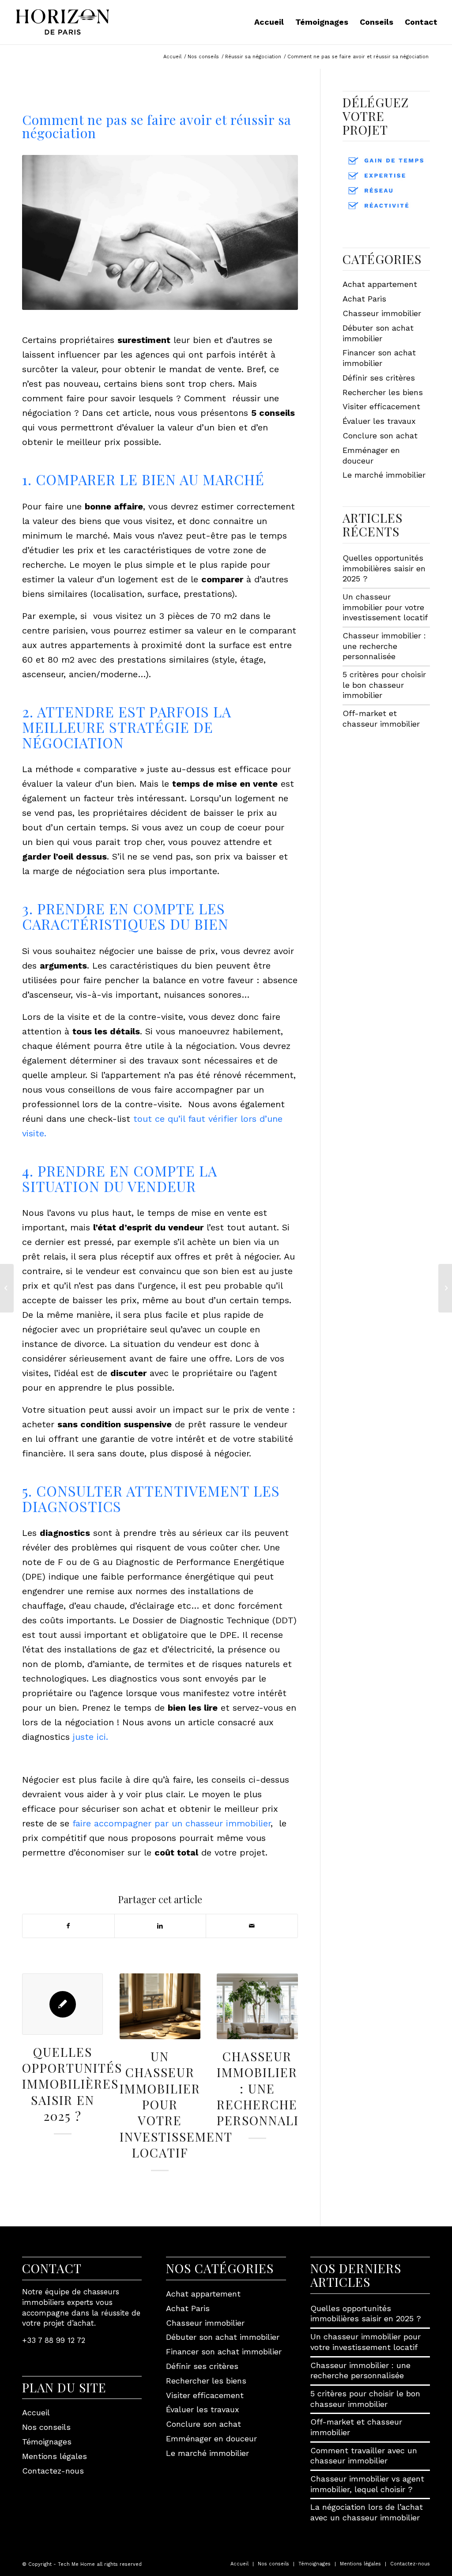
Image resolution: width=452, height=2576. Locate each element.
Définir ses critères (379, 378)
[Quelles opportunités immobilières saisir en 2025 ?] (62, 2004)
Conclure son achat (380, 436)
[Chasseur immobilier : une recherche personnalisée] (257, 2006)
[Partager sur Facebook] (68, 1926)
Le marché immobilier (384, 475)
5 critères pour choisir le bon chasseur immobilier (384, 685)
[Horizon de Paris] (62, 22)
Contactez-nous (53, 2471)
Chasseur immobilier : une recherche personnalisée (270, 2088)
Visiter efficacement (381, 406)
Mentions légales (55, 2456)
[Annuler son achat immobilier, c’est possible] (445, 1288)
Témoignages (47, 2442)
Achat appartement (380, 284)
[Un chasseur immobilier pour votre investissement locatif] (160, 2006)
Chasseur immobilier (382, 313)
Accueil (36, 2412)
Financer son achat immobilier (379, 358)
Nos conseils (46, 2427)
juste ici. (90, 1737)
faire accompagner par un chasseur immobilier (171, 1823)
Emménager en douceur (371, 455)
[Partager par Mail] (252, 1926)
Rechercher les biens (383, 392)
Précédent (35, 2052)
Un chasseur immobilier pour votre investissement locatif (176, 2104)
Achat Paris (364, 299)
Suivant (285, 2052)
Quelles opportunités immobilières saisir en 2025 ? (72, 2084)
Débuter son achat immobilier (378, 333)
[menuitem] (269, 22)
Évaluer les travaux (379, 421)
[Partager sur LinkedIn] (160, 1926)
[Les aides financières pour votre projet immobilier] (7, 1288)
